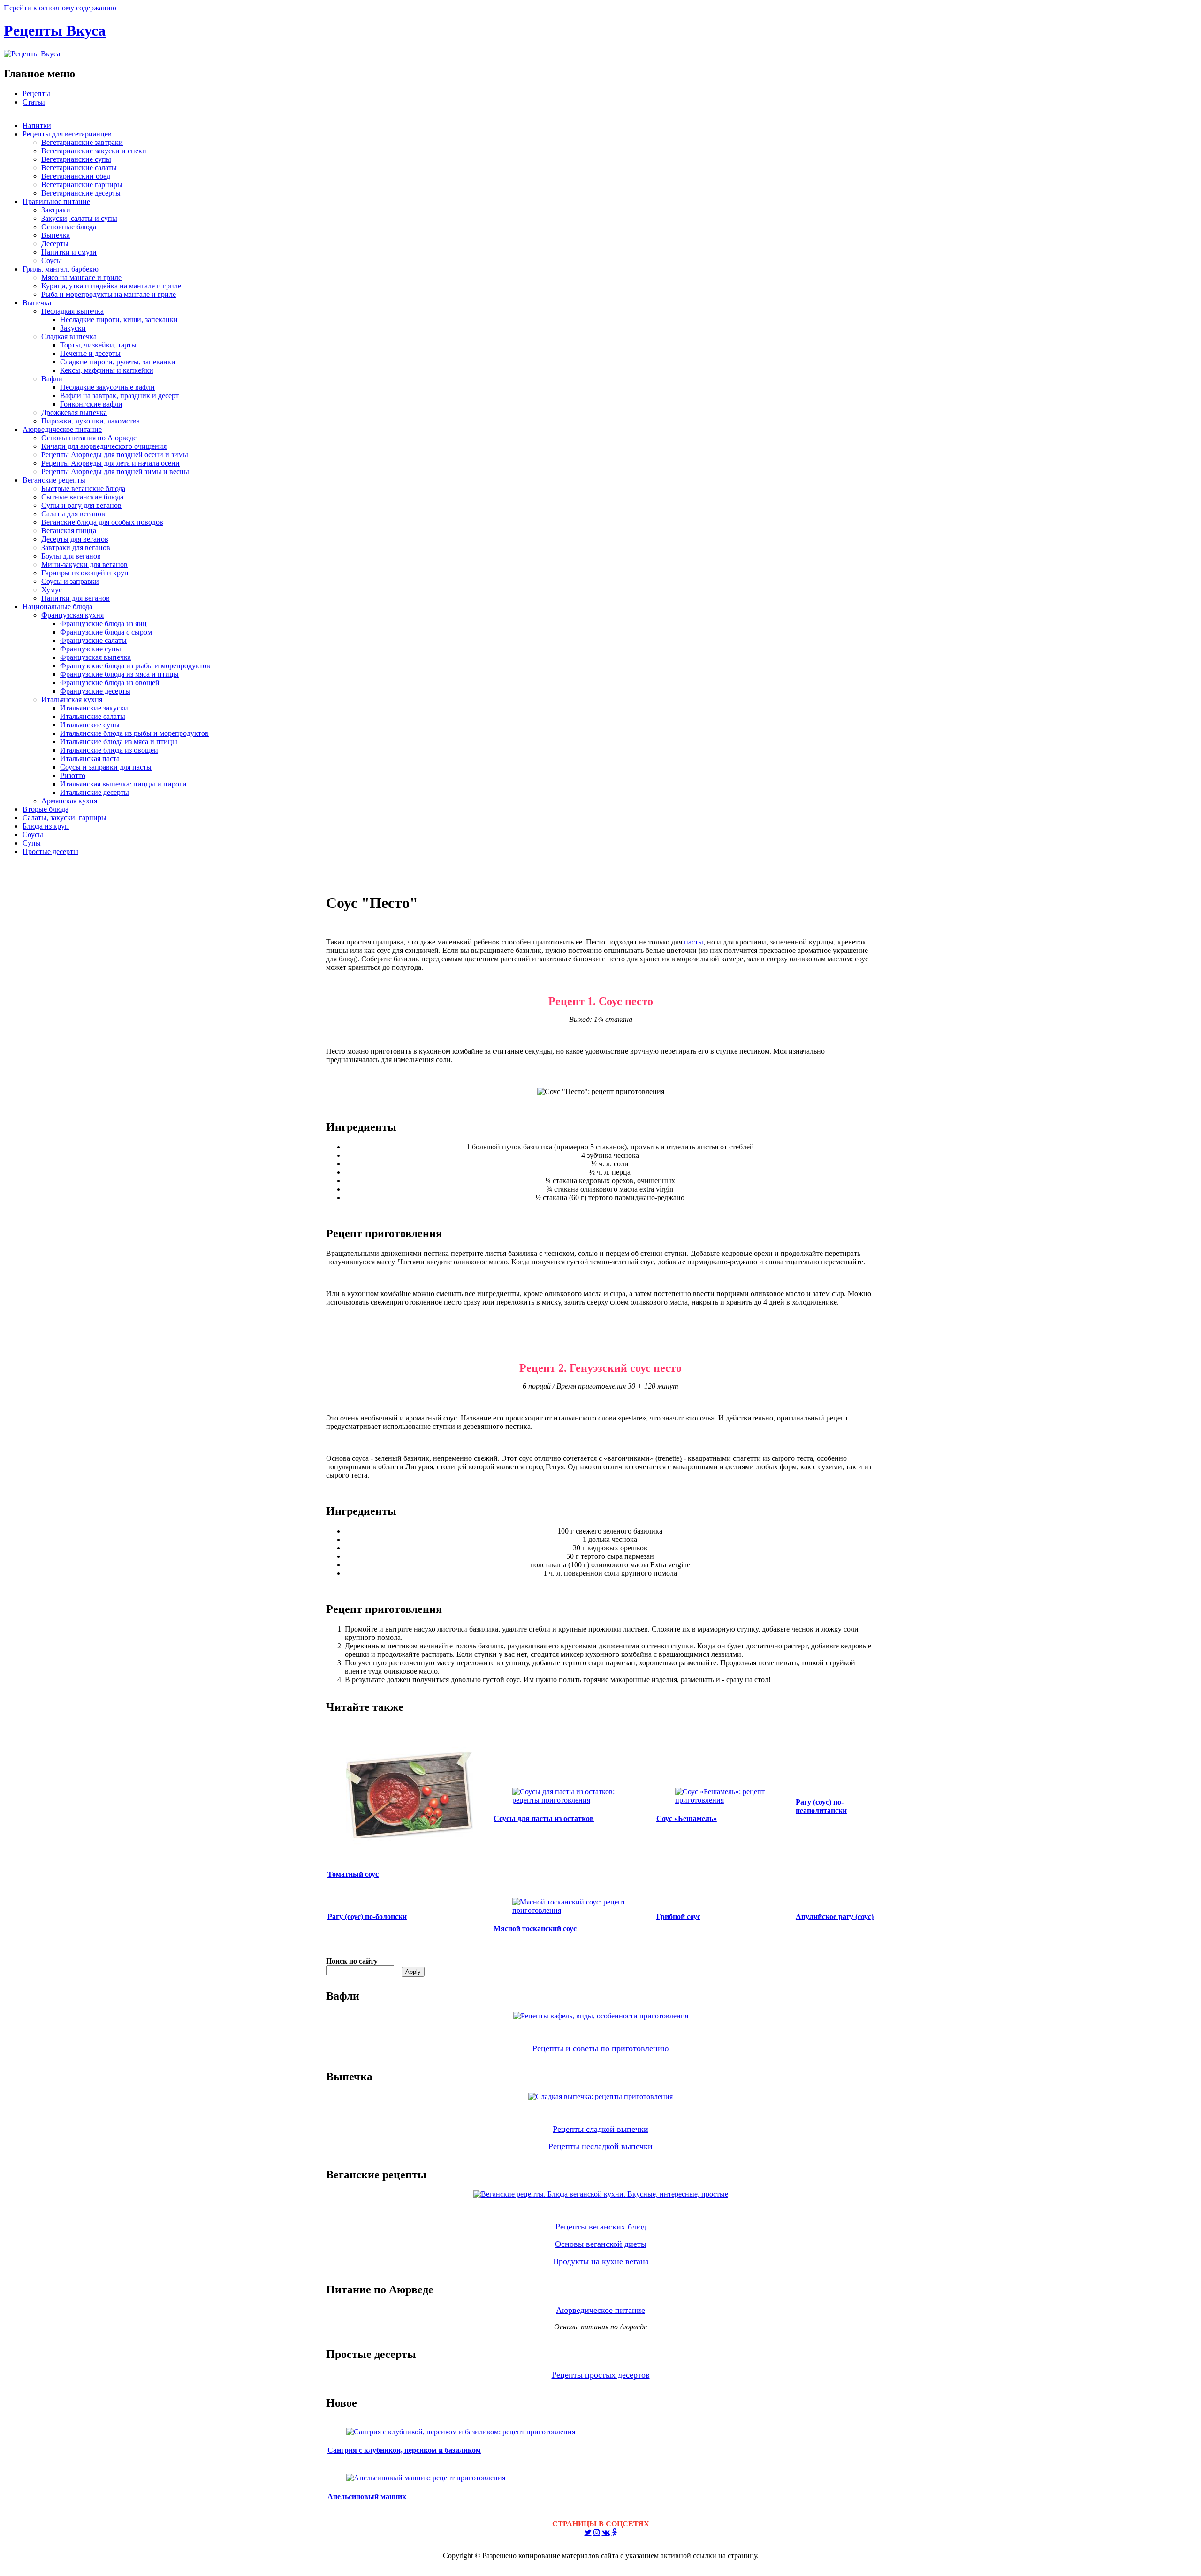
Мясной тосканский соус (535, 1929)
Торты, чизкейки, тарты (98, 345)
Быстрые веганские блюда (83, 488)
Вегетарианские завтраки (82, 142)
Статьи (34, 102)
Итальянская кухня (72, 699)
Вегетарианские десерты (81, 193)
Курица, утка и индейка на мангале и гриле (111, 286)
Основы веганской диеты (601, 2244)
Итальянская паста (90, 759)
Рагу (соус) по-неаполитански (821, 1806)
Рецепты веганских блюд (601, 2227)
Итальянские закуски (94, 708)
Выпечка (56, 235)
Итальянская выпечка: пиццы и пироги (123, 784)
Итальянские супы (90, 725)
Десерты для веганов (75, 539)
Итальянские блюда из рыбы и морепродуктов (134, 733)
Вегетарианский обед (76, 176)
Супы (32, 843)
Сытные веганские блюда (82, 497)
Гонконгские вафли (91, 404)
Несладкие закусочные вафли (107, 387)
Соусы (52, 261)
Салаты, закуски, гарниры (65, 818)
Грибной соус (678, 1916)
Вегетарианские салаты (79, 168)
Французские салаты (93, 640)
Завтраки (56, 210)
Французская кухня (72, 615)
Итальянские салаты (93, 716)
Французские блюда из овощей (110, 683)
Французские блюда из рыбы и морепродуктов (135, 666)
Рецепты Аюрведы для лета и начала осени (110, 463)
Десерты (55, 244)
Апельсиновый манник (367, 2497)
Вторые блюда (46, 809)
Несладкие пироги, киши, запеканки (119, 320)
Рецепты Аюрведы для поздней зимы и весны (115, 472)
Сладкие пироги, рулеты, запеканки (118, 362)
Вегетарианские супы (76, 159)
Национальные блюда (57, 607)
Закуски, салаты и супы (79, 218)
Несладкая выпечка (72, 311)
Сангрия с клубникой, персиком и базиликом (404, 2450)
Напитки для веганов (76, 598)
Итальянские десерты (95, 792)
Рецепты (36, 94)
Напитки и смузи (69, 252)
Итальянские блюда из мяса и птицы (119, 742)
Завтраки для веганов (76, 548)
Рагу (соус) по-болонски (367, 1916)
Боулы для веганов (71, 556)
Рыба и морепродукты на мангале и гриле (109, 294)
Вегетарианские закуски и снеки (94, 151)
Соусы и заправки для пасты (106, 767)
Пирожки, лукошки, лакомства (91, 421)
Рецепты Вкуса (55, 30)
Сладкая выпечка (69, 336)
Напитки (37, 125)
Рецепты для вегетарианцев (67, 134)
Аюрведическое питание (62, 429)
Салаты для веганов (73, 514)
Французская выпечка (95, 657)
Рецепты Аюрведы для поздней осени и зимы (115, 455)
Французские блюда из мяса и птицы (119, 674)
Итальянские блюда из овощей (109, 750)
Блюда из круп (46, 826)
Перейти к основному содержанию (60, 8)
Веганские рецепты (54, 480)
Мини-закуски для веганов (84, 564)
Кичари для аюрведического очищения (104, 446)
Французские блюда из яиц (103, 623)
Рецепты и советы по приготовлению (600, 2048)
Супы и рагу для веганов (81, 505)
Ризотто (73, 775)
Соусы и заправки (70, 581)
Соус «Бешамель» (687, 1818)
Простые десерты (50, 851)
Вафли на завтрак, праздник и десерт (119, 396)
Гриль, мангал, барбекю (61, 269)
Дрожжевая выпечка (74, 412)
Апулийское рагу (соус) (835, 1916)
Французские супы (91, 649)
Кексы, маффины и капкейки (107, 370)
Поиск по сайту (352, 1961)
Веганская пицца (69, 531)
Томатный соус (353, 1874)
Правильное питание (56, 201)
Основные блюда (69, 227)
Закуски (73, 328)
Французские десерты (95, 691)
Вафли (52, 379)
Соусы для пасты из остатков (544, 1818)
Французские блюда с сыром (106, 632)
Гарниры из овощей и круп (85, 573)
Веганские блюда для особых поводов (102, 522)
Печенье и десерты (90, 353)
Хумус (52, 590)
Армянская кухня (69, 801)
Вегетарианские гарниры (82, 185)
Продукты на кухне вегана (601, 2261)
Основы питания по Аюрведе (89, 438)
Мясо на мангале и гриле (81, 277)
